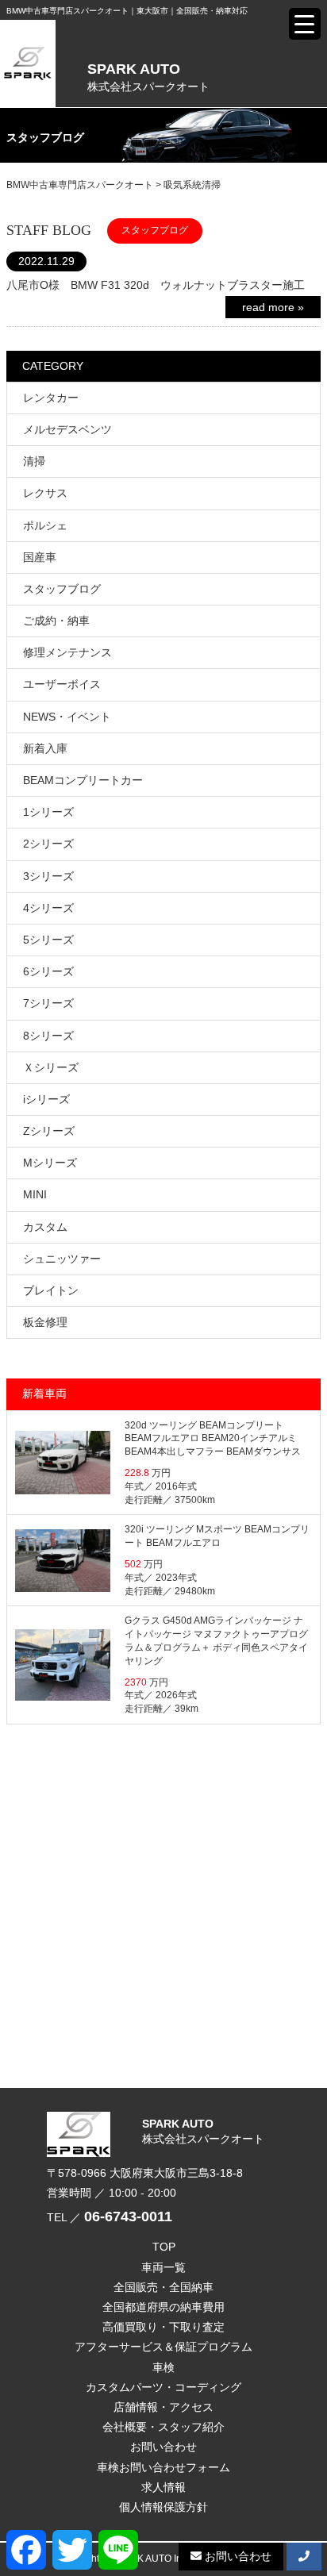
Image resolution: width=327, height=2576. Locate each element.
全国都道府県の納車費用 (163, 2307)
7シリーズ (48, 1003)
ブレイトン (51, 1290)
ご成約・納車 (56, 621)
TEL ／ (110, 2217)
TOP (164, 2247)
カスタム (45, 1227)
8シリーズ (48, 1036)
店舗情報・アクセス (163, 2407)
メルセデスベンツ (67, 429)
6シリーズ (48, 971)
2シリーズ (48, 844)
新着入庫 (45, 748)
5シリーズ (48, 940)
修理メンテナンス (67, 652)
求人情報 (163, 2487)
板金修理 (45, 1322)
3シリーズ (48, 876)
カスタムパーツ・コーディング (163, 2387)
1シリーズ (48, 812)
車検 (163, 2367)
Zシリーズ (49, 1131)
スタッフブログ (62, 589)
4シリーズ (48, 908)
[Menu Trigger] (305, 24)
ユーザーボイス (62, 684)
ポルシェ (45, 525)
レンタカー (51, 398)
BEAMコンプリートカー (83, 780)
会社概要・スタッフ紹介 (163, 2427)
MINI (35, 1194)
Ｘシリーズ (51, 1067)
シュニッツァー (62, 1259)
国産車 (40, 557)
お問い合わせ (163, 2447)
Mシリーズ (50, 1163)
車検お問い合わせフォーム (163, 2467)
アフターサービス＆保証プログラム (163, 2347)
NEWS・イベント (67, 717)
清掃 (34, 461)
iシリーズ (46, 1099)
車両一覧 (163, 2267)
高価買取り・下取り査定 (163, 2327)
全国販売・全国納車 (163, 2287)
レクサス (45, 493)
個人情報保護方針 (163, 2507)
